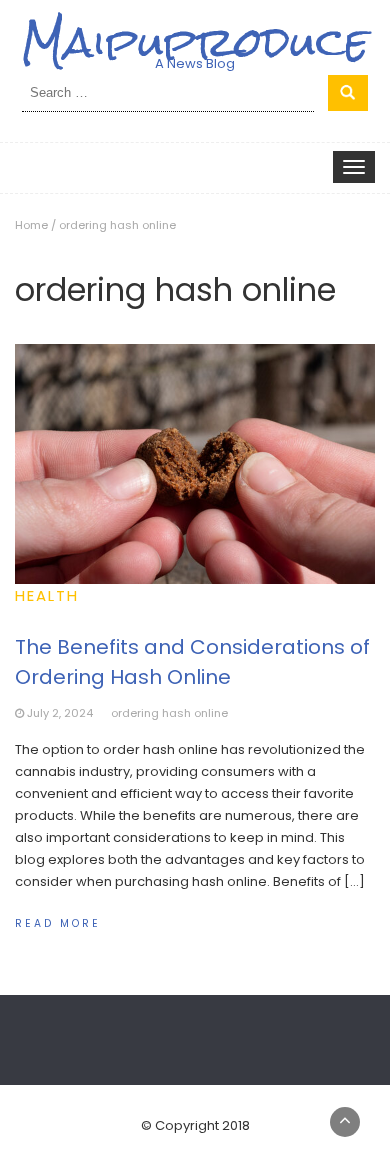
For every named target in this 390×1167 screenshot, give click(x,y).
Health (47, 595)
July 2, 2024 (60, 713)
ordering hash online (169, 713)
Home (31, 225)
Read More (58, 923)
